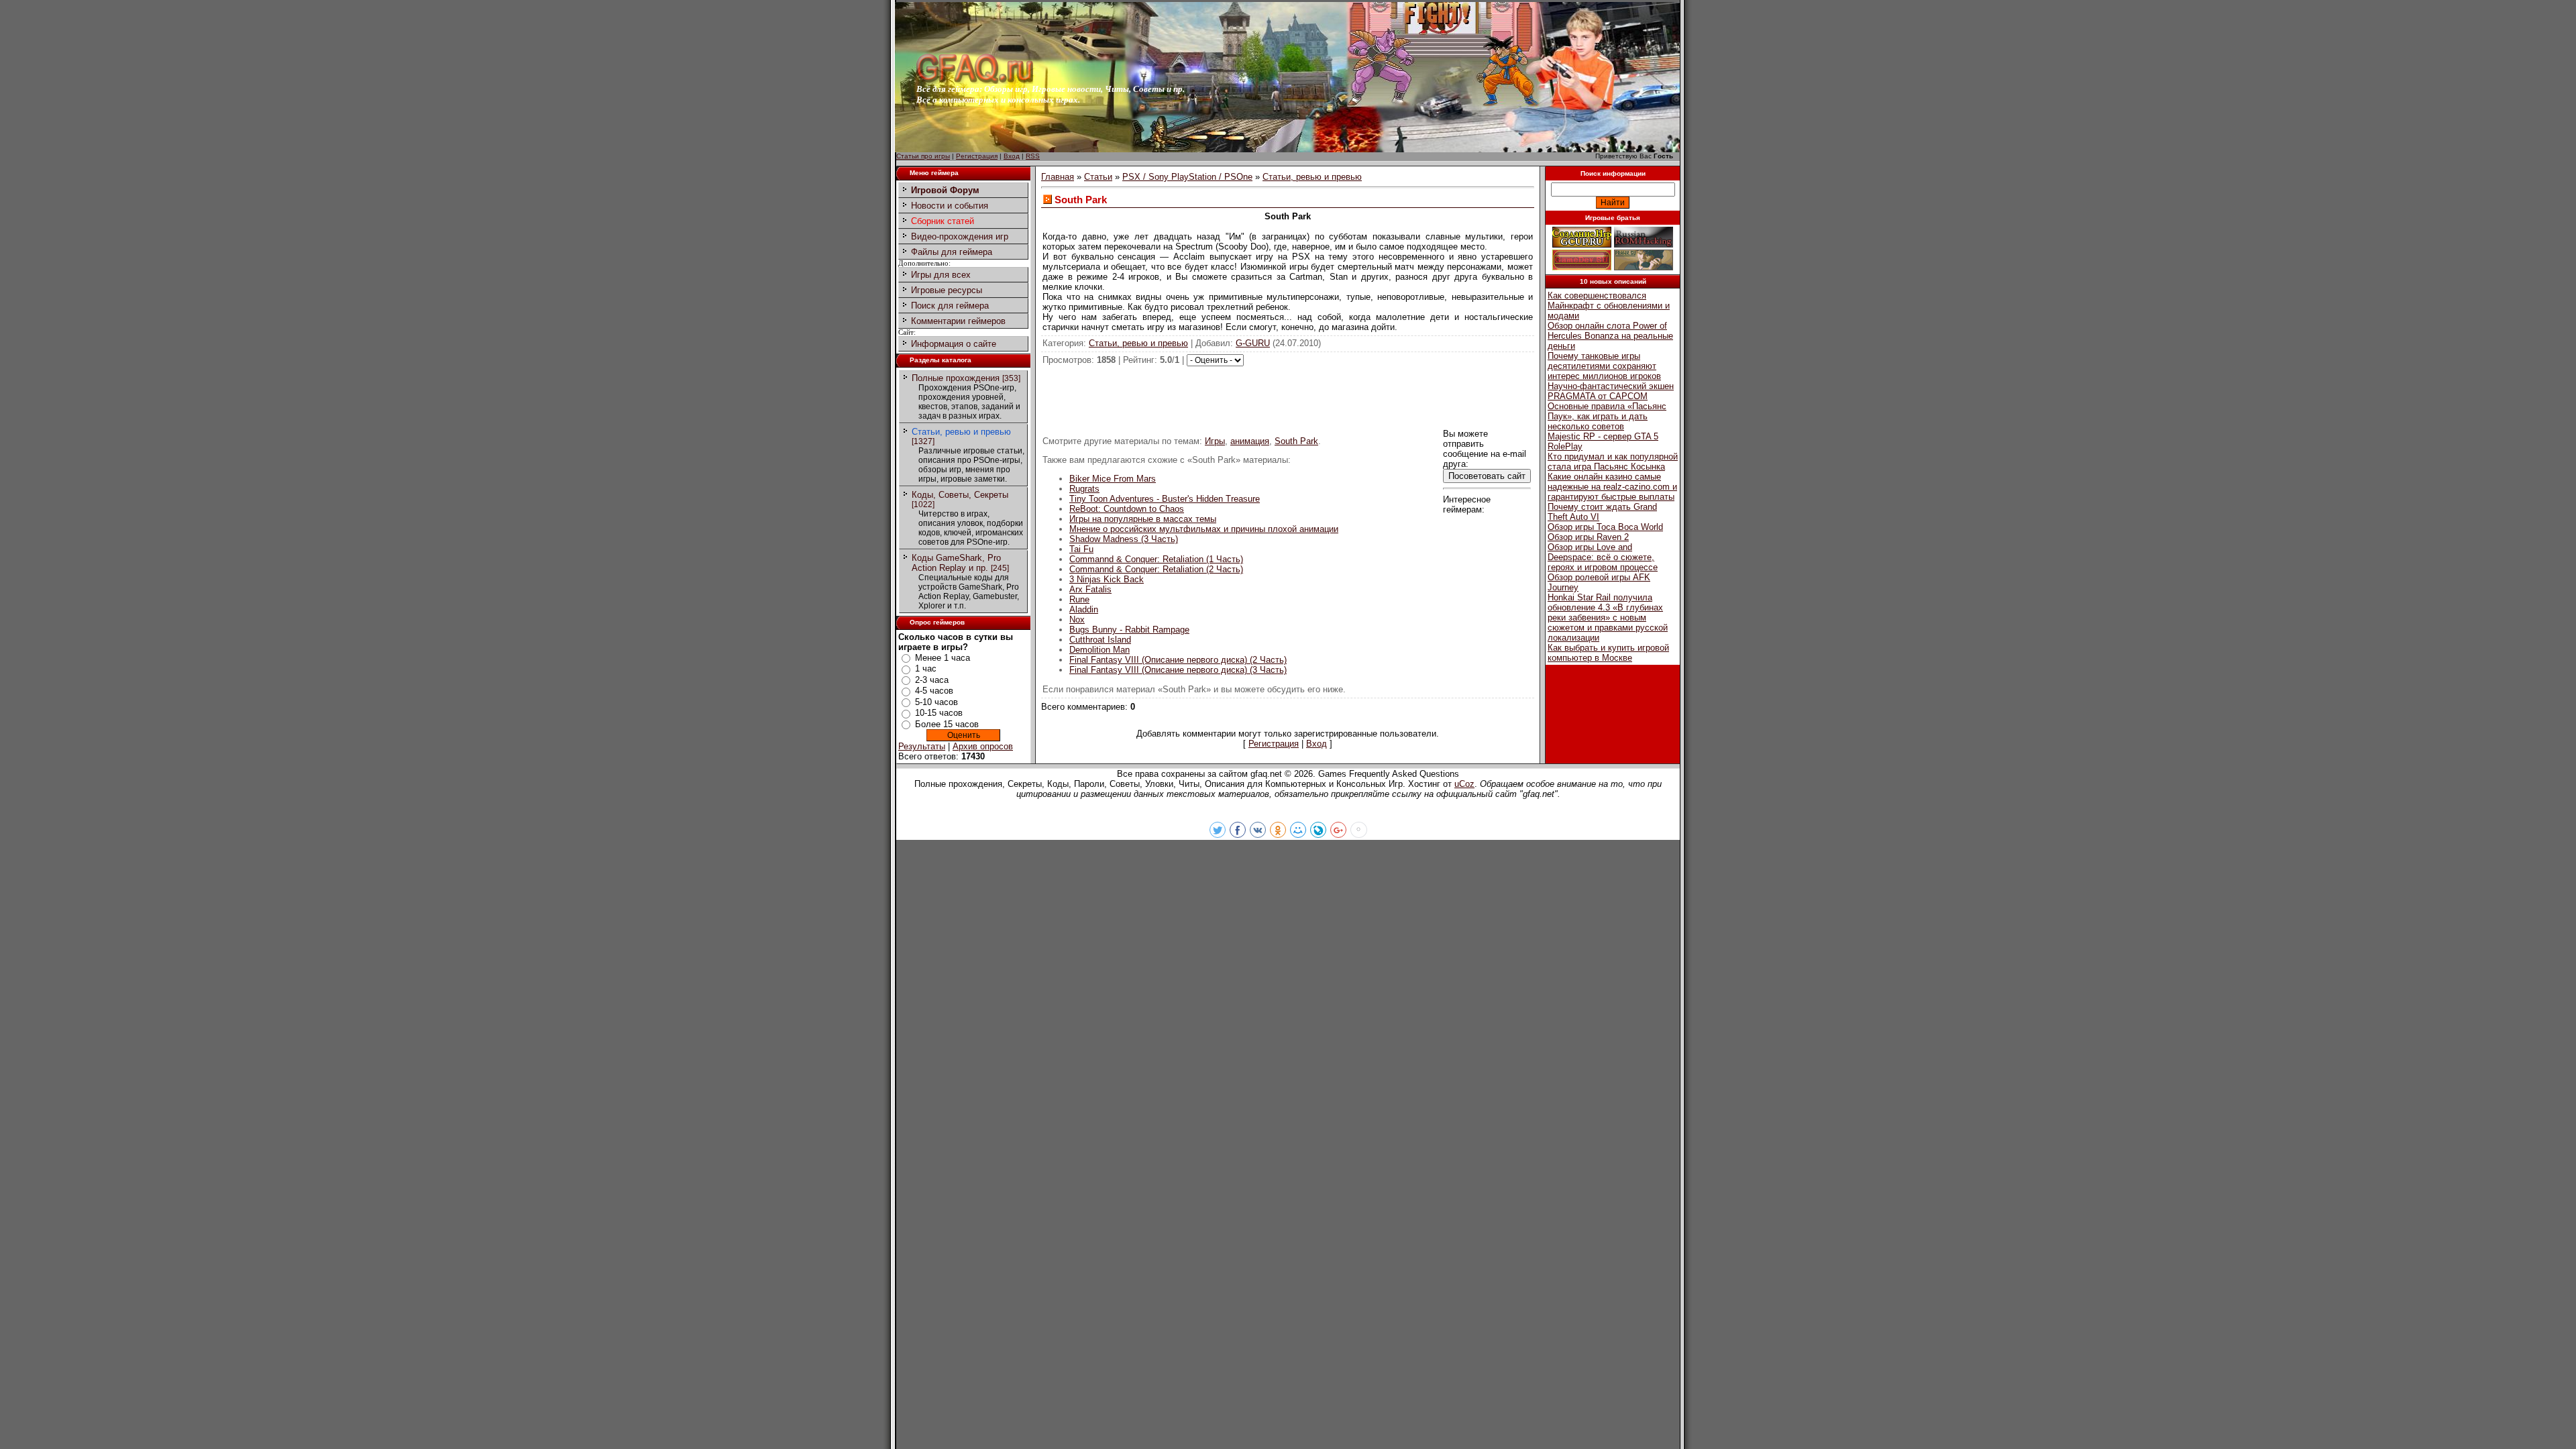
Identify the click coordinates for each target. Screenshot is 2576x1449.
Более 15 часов (947, 724)
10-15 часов (939, 713)
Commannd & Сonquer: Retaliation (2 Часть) (1156, 569)
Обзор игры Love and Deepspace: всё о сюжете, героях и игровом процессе (1603, 557)
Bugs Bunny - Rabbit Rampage (1129, 630)
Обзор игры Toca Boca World (1605, 527)
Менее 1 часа (943, 658)
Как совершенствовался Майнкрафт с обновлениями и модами (1609, 306)
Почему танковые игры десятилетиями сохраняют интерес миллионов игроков (1604, 366)
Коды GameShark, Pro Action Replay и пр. (956, 563)
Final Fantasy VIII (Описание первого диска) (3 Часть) (1178, 670)
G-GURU (1253, 343)
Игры (1215, 441)
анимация (1250, 441)
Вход (1012, 156)
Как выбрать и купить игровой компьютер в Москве (1608, 653)
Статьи (1098, 177)
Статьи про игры (923, 156)
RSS (1033, 156)
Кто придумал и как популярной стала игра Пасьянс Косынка (1613, 462)
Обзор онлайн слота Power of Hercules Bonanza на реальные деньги (1610, 336)
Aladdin (1084, 609)
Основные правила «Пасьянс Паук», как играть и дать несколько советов (1607, 416)
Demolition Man (1099, 650)
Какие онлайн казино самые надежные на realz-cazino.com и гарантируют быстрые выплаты (1612, 487)
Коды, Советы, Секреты (960, 495)
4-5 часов (934, 691)
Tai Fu (1081, 549)
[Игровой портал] (975, 81)
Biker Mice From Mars (1113, 479)
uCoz (1464, 784)
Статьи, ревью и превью (961, 432)
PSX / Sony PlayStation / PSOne (1187, 177)
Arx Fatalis (1090, 589)
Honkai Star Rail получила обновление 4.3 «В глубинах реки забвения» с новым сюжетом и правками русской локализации (1608, 618)
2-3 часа (932, 680)
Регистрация (977, 156)
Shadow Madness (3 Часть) (1124, 539)
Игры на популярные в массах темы (1143, 519)
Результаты (922, 746)
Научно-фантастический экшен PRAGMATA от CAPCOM (1611, 391)
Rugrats (1084, 489)
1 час (926, 668)
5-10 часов (936, 702)
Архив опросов (983, 746)
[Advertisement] (1288, 396)
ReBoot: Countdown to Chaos (1127, 509)
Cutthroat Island (1100, 640)
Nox (1077, 620)
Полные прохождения (956, 378)
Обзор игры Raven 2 (1588, 537)
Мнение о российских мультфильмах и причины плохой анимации (1204, 529)
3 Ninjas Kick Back (1107, 579)
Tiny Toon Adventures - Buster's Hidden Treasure (1165, 499)
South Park (1296, 441)
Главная (1058, 177)
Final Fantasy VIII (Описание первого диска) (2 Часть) (1178, 660)
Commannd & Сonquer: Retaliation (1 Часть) (1156, 559)
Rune (1079, 599)
